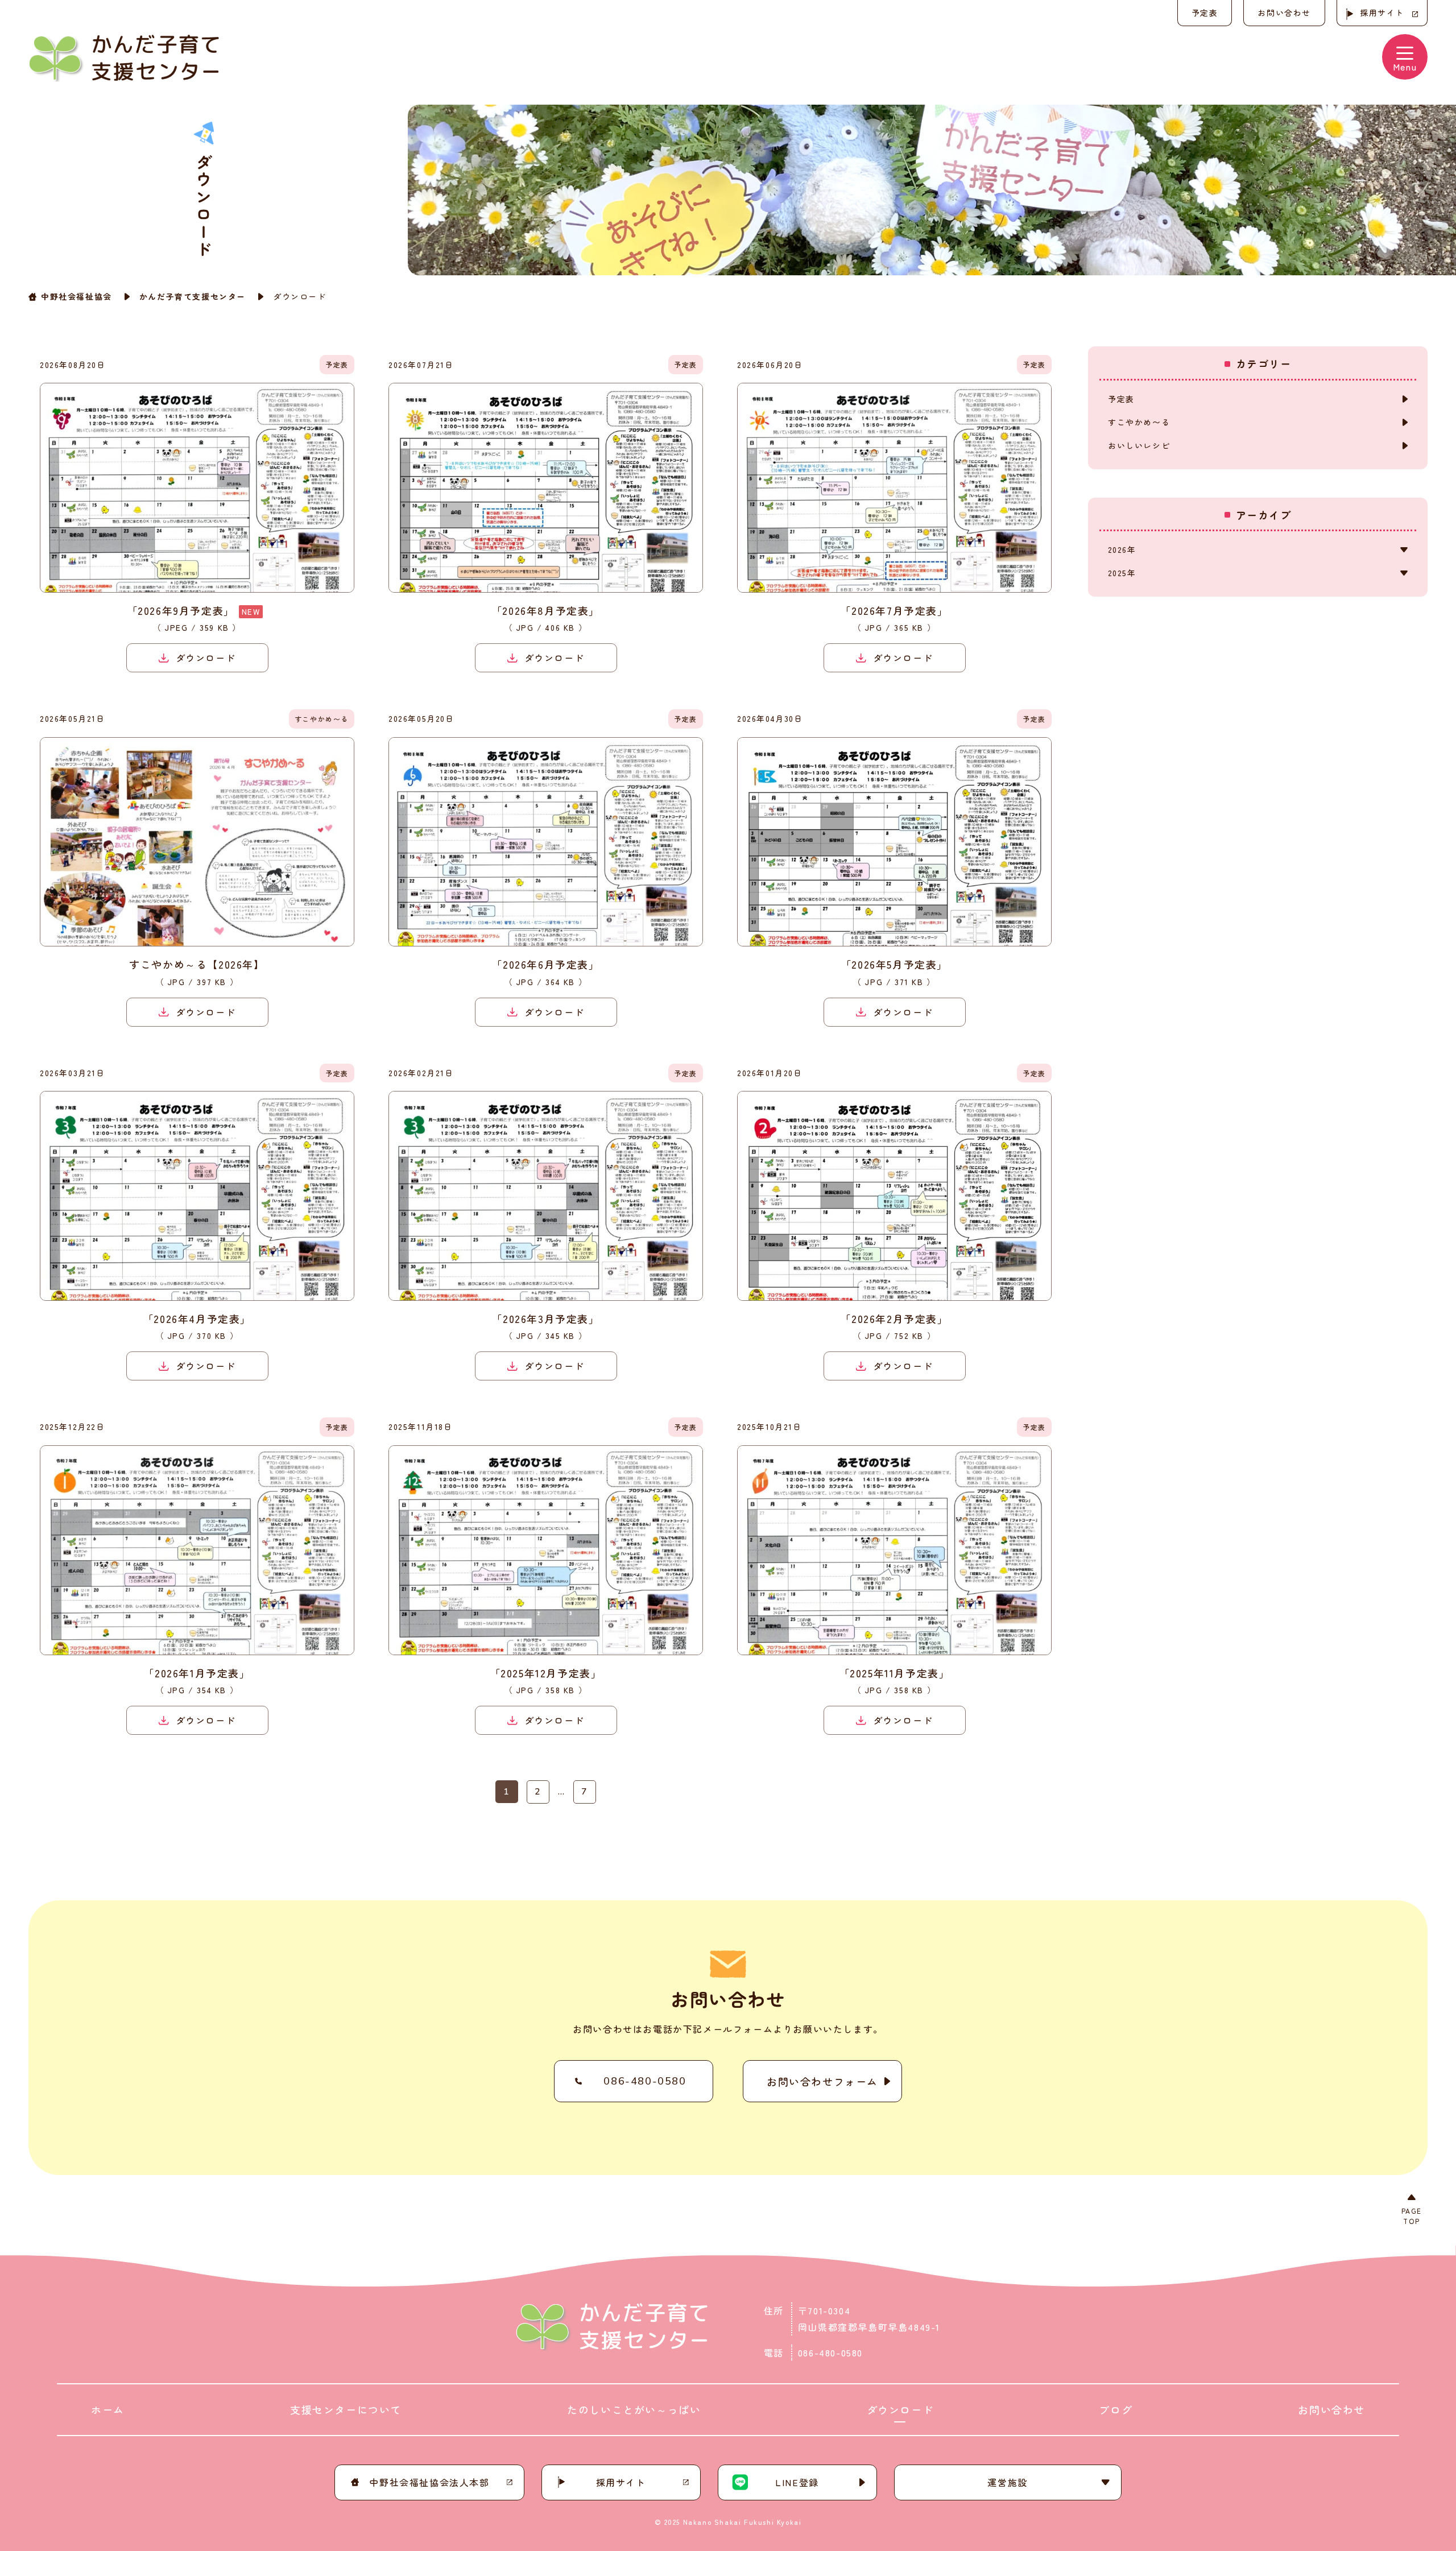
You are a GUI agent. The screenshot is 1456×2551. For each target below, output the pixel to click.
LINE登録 (797, 2482)
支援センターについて (346, 2409)
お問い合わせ (1284, 13)
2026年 (1122, 549)
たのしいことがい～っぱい (634, 2409)
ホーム (108, 2409)
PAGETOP (1412, 2216)
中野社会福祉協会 (76, 296)
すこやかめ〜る (1139, 422)
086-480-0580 (645, 2081)
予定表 (1205, 13)
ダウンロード (900, 2409)
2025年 (1122, 573)
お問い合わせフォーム (822, 2081)
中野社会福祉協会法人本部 (429, 2482)
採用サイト (1382, 13)
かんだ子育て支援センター (193, 296)
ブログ (1116, 2409)
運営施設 (1007, 2482)
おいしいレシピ (1139, 445)
